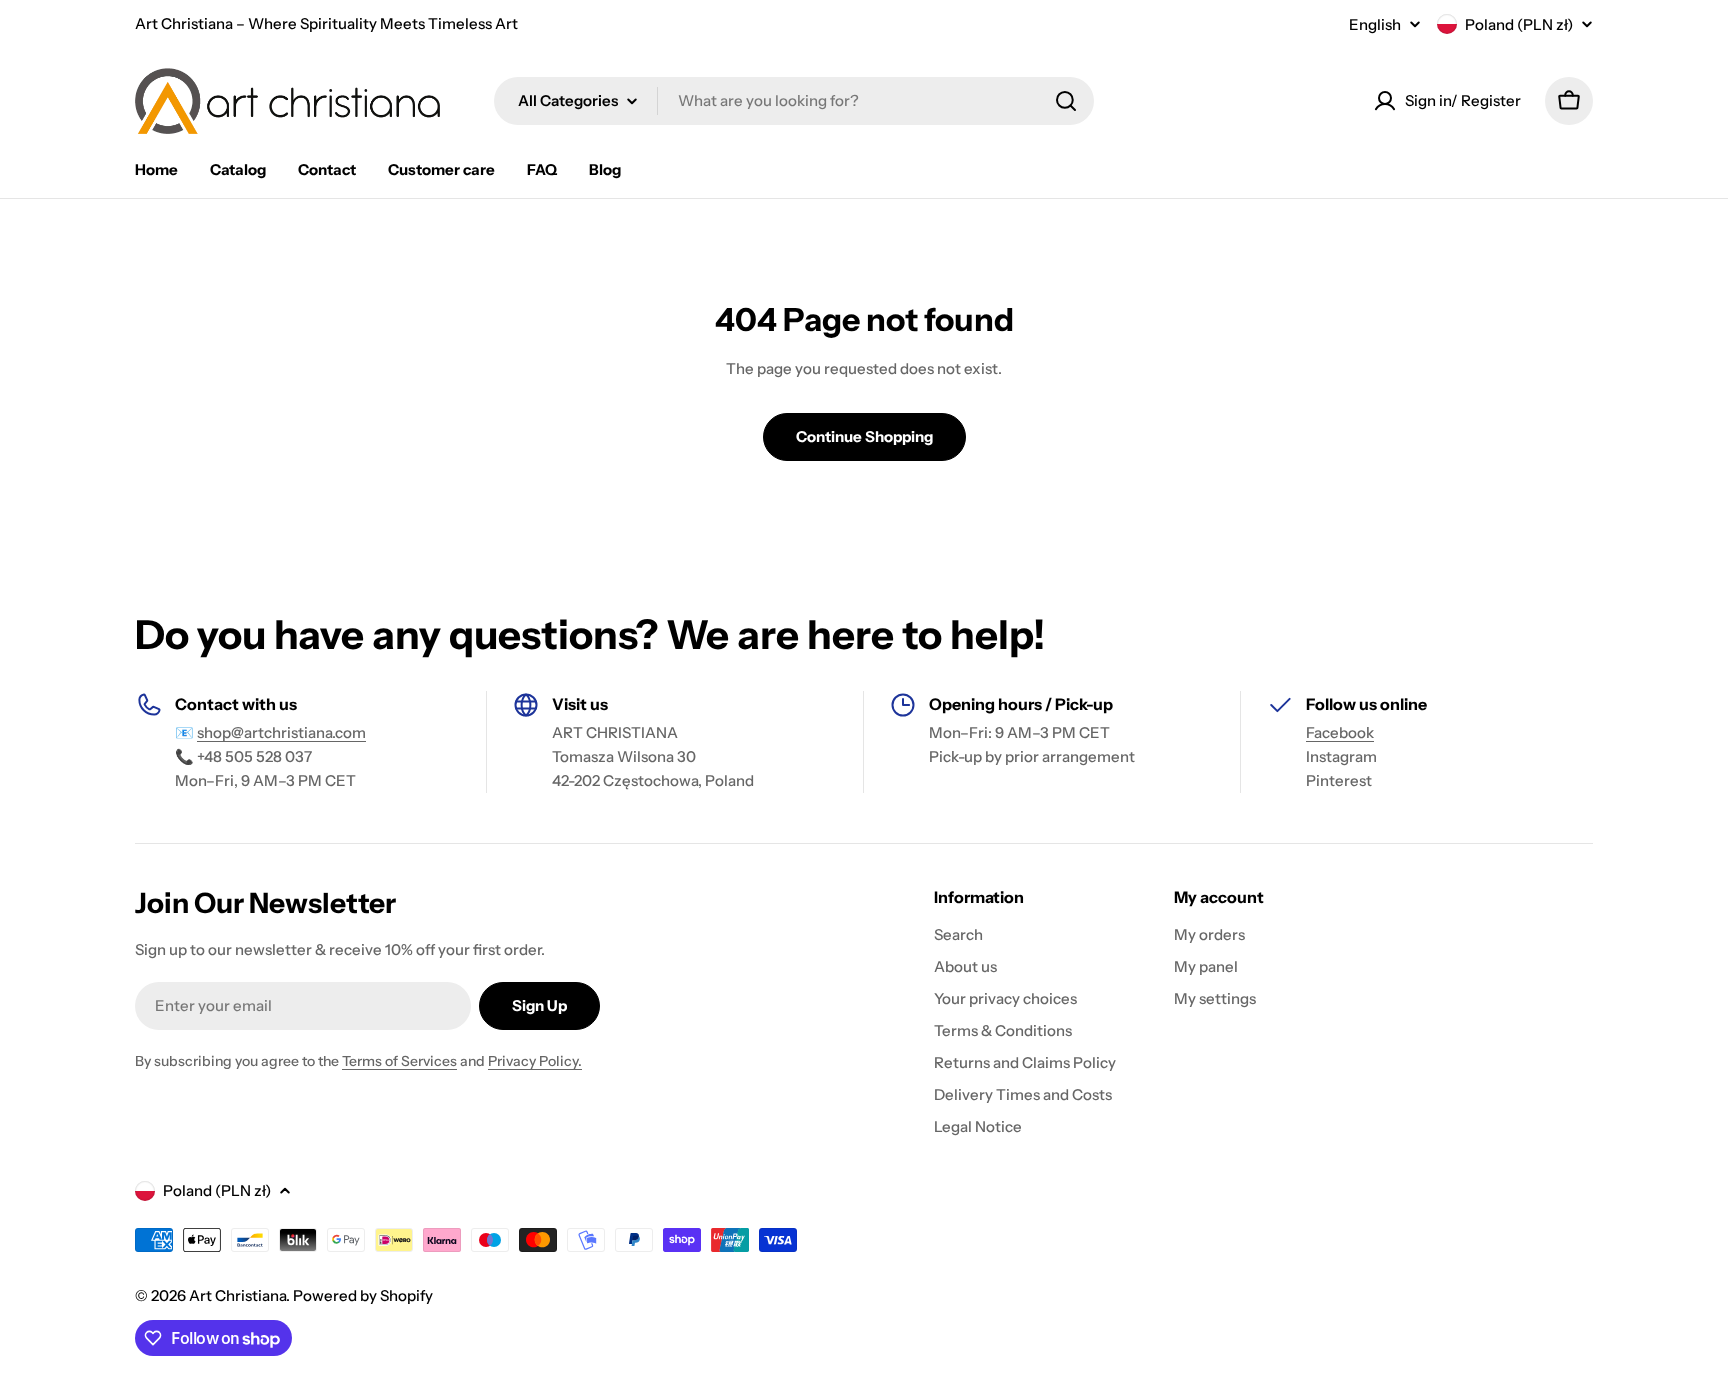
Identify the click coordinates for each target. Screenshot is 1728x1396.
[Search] (1066, 101)
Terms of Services (399, 1061)
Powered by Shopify (363, 1295)
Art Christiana (237, 1295)
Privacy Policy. (535, 1061)
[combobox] (794, 101)
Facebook (1340, 732)
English (1375, 24)
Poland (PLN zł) (1519, 24)
